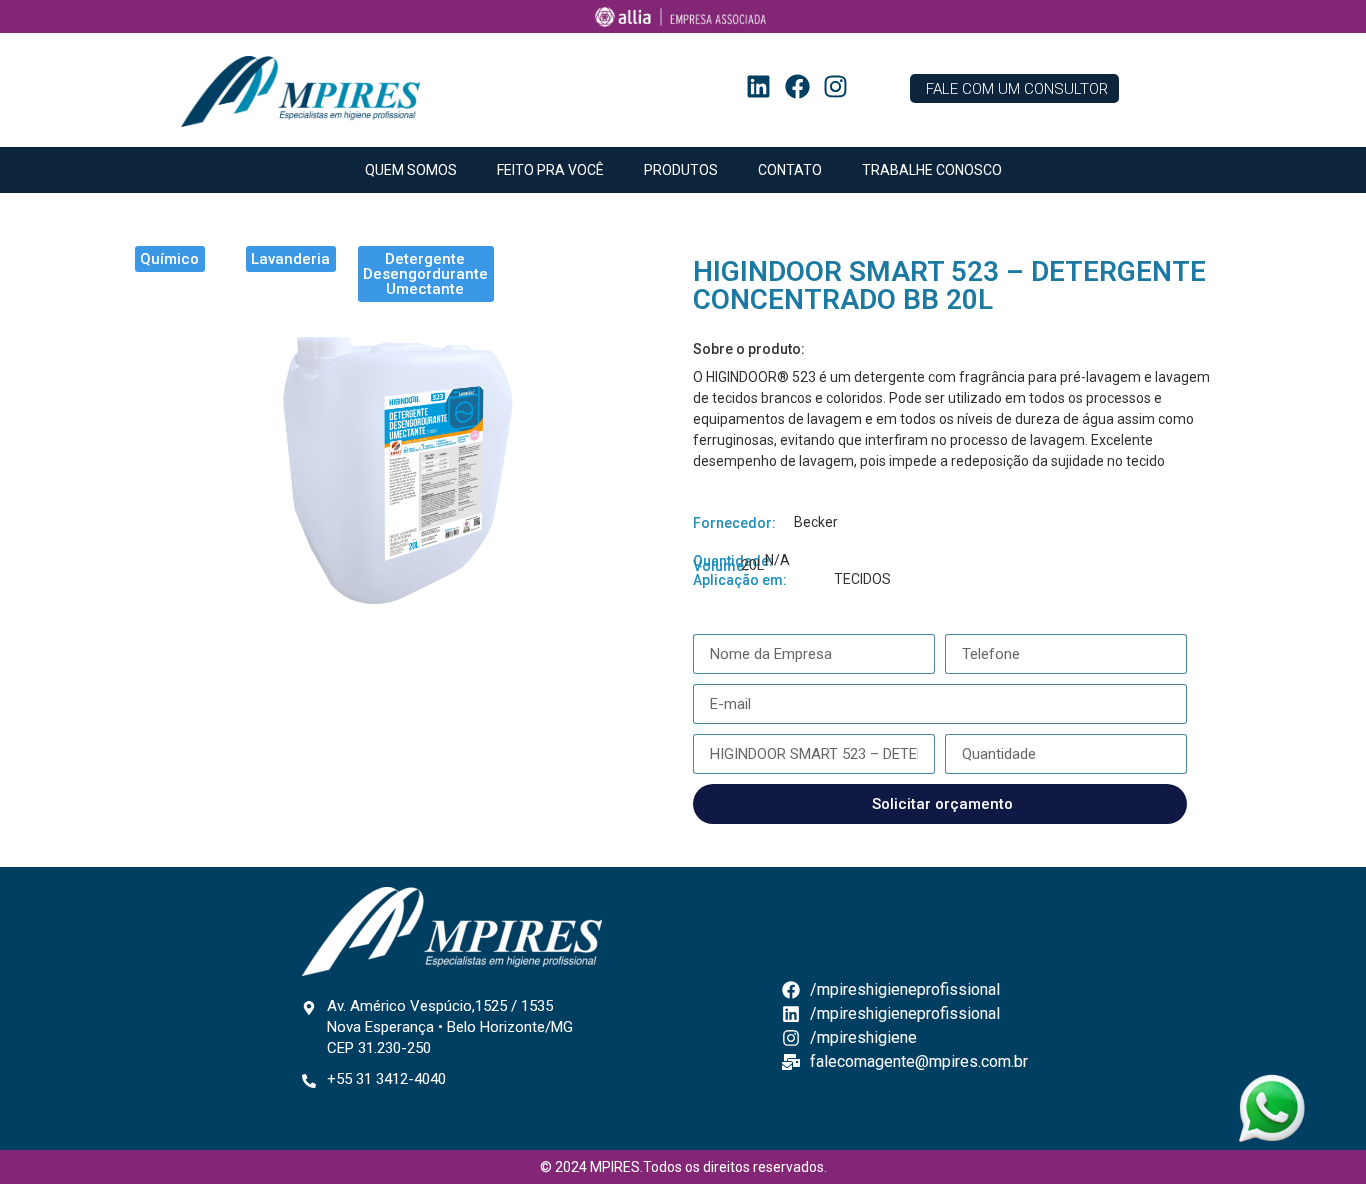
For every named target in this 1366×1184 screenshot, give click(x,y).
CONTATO (790, 170)
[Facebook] (797, 87)
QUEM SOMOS (411, 170)
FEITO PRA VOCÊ (550, 170)
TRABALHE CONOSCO (932, 170)
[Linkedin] (759, 87)
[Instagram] (836, 87)
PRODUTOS (681, 170)
